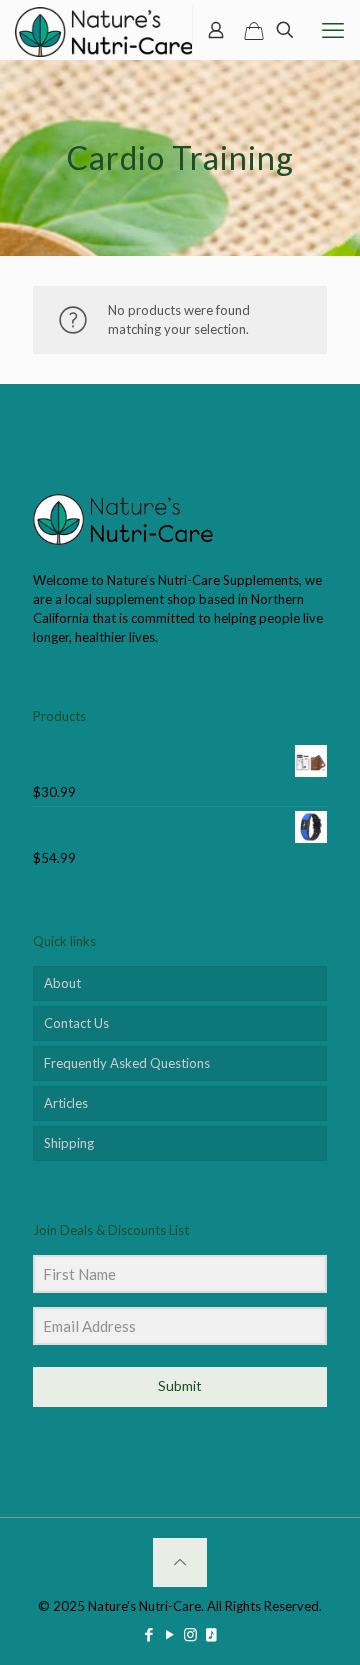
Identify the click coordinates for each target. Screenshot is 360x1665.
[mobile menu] (333, 30)
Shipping (69, 1143)
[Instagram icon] (190, 1634)
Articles (66, 1103)
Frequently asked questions (127, 1063)
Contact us (76, 1023)
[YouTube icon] (169, 1634)
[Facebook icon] (148, 1634)
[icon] (211, 1634)
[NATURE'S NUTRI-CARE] (104, 30)
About (62, 983)
